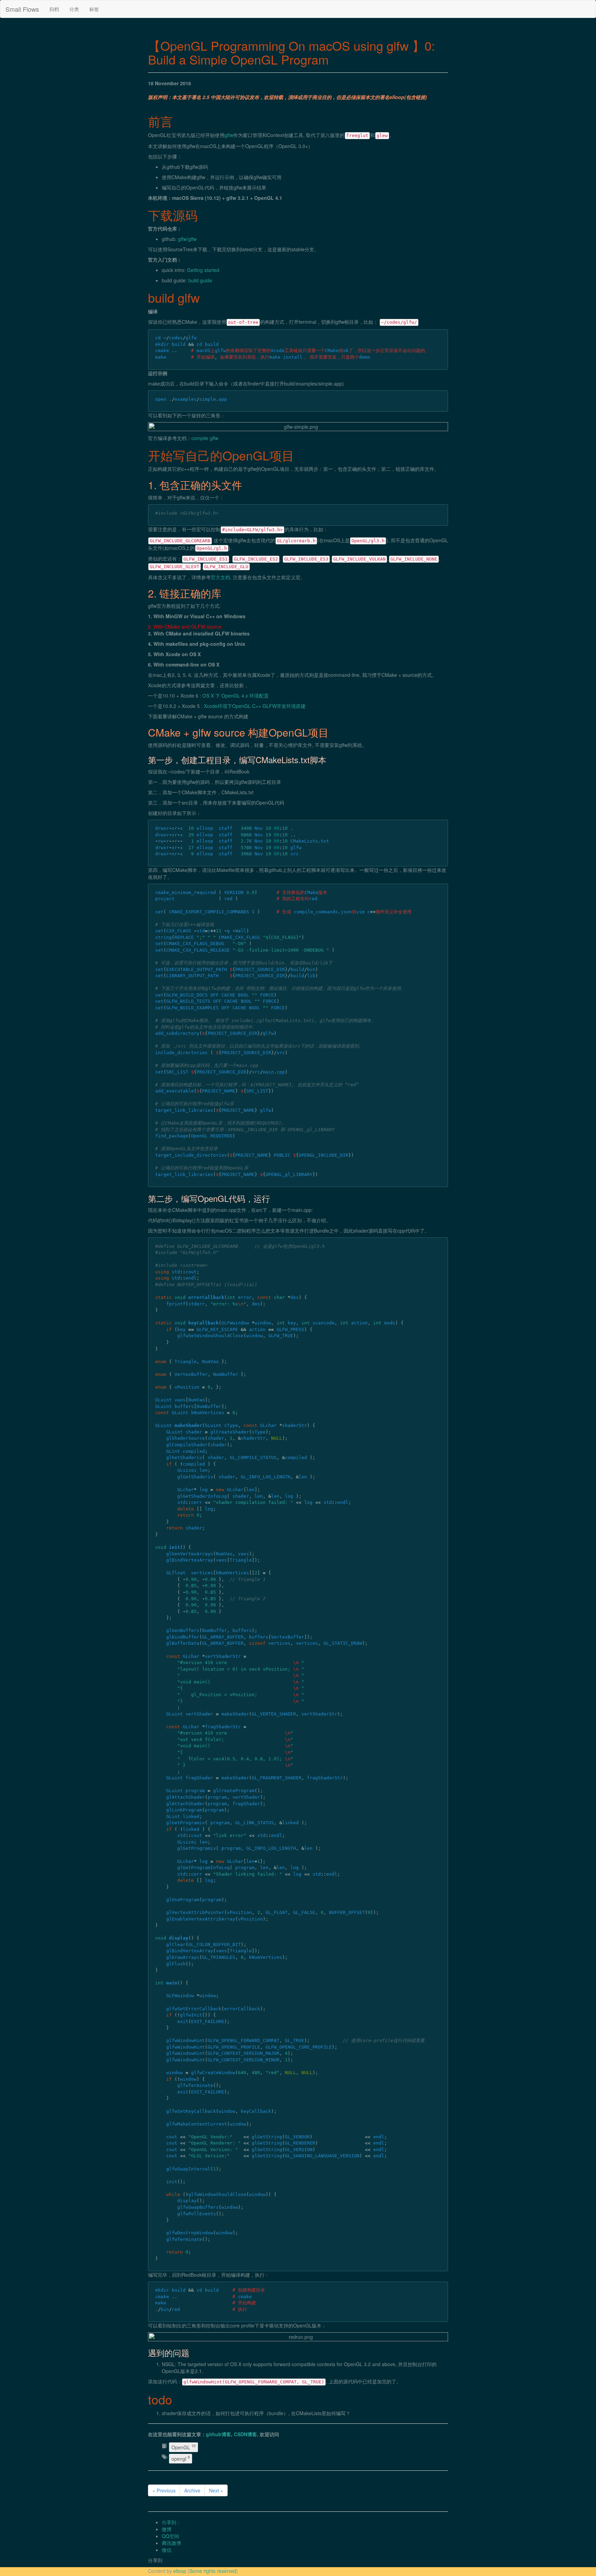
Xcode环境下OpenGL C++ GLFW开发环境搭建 (255, 706)
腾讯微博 (171, 2543)
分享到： (171, 2522)
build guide (200, 280)
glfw (229, 135)
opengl (181, 2458)
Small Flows (22, 9)
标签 (94, 9)
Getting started (203, 270)
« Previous (164, 2490)
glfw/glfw (187, 239)
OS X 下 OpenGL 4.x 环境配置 (236, 696)
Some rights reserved (213, 2571)
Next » (216, 2490)
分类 (74, 9)
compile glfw (205, 438)
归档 (54, 9)
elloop (180, 2571)
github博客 (218, 2434)
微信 (167, 2550)
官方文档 (220, 577)
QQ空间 (170, 2536)
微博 (167, 2529)
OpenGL (183, 2447)
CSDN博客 (245, 2434)
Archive (192, 2490)
